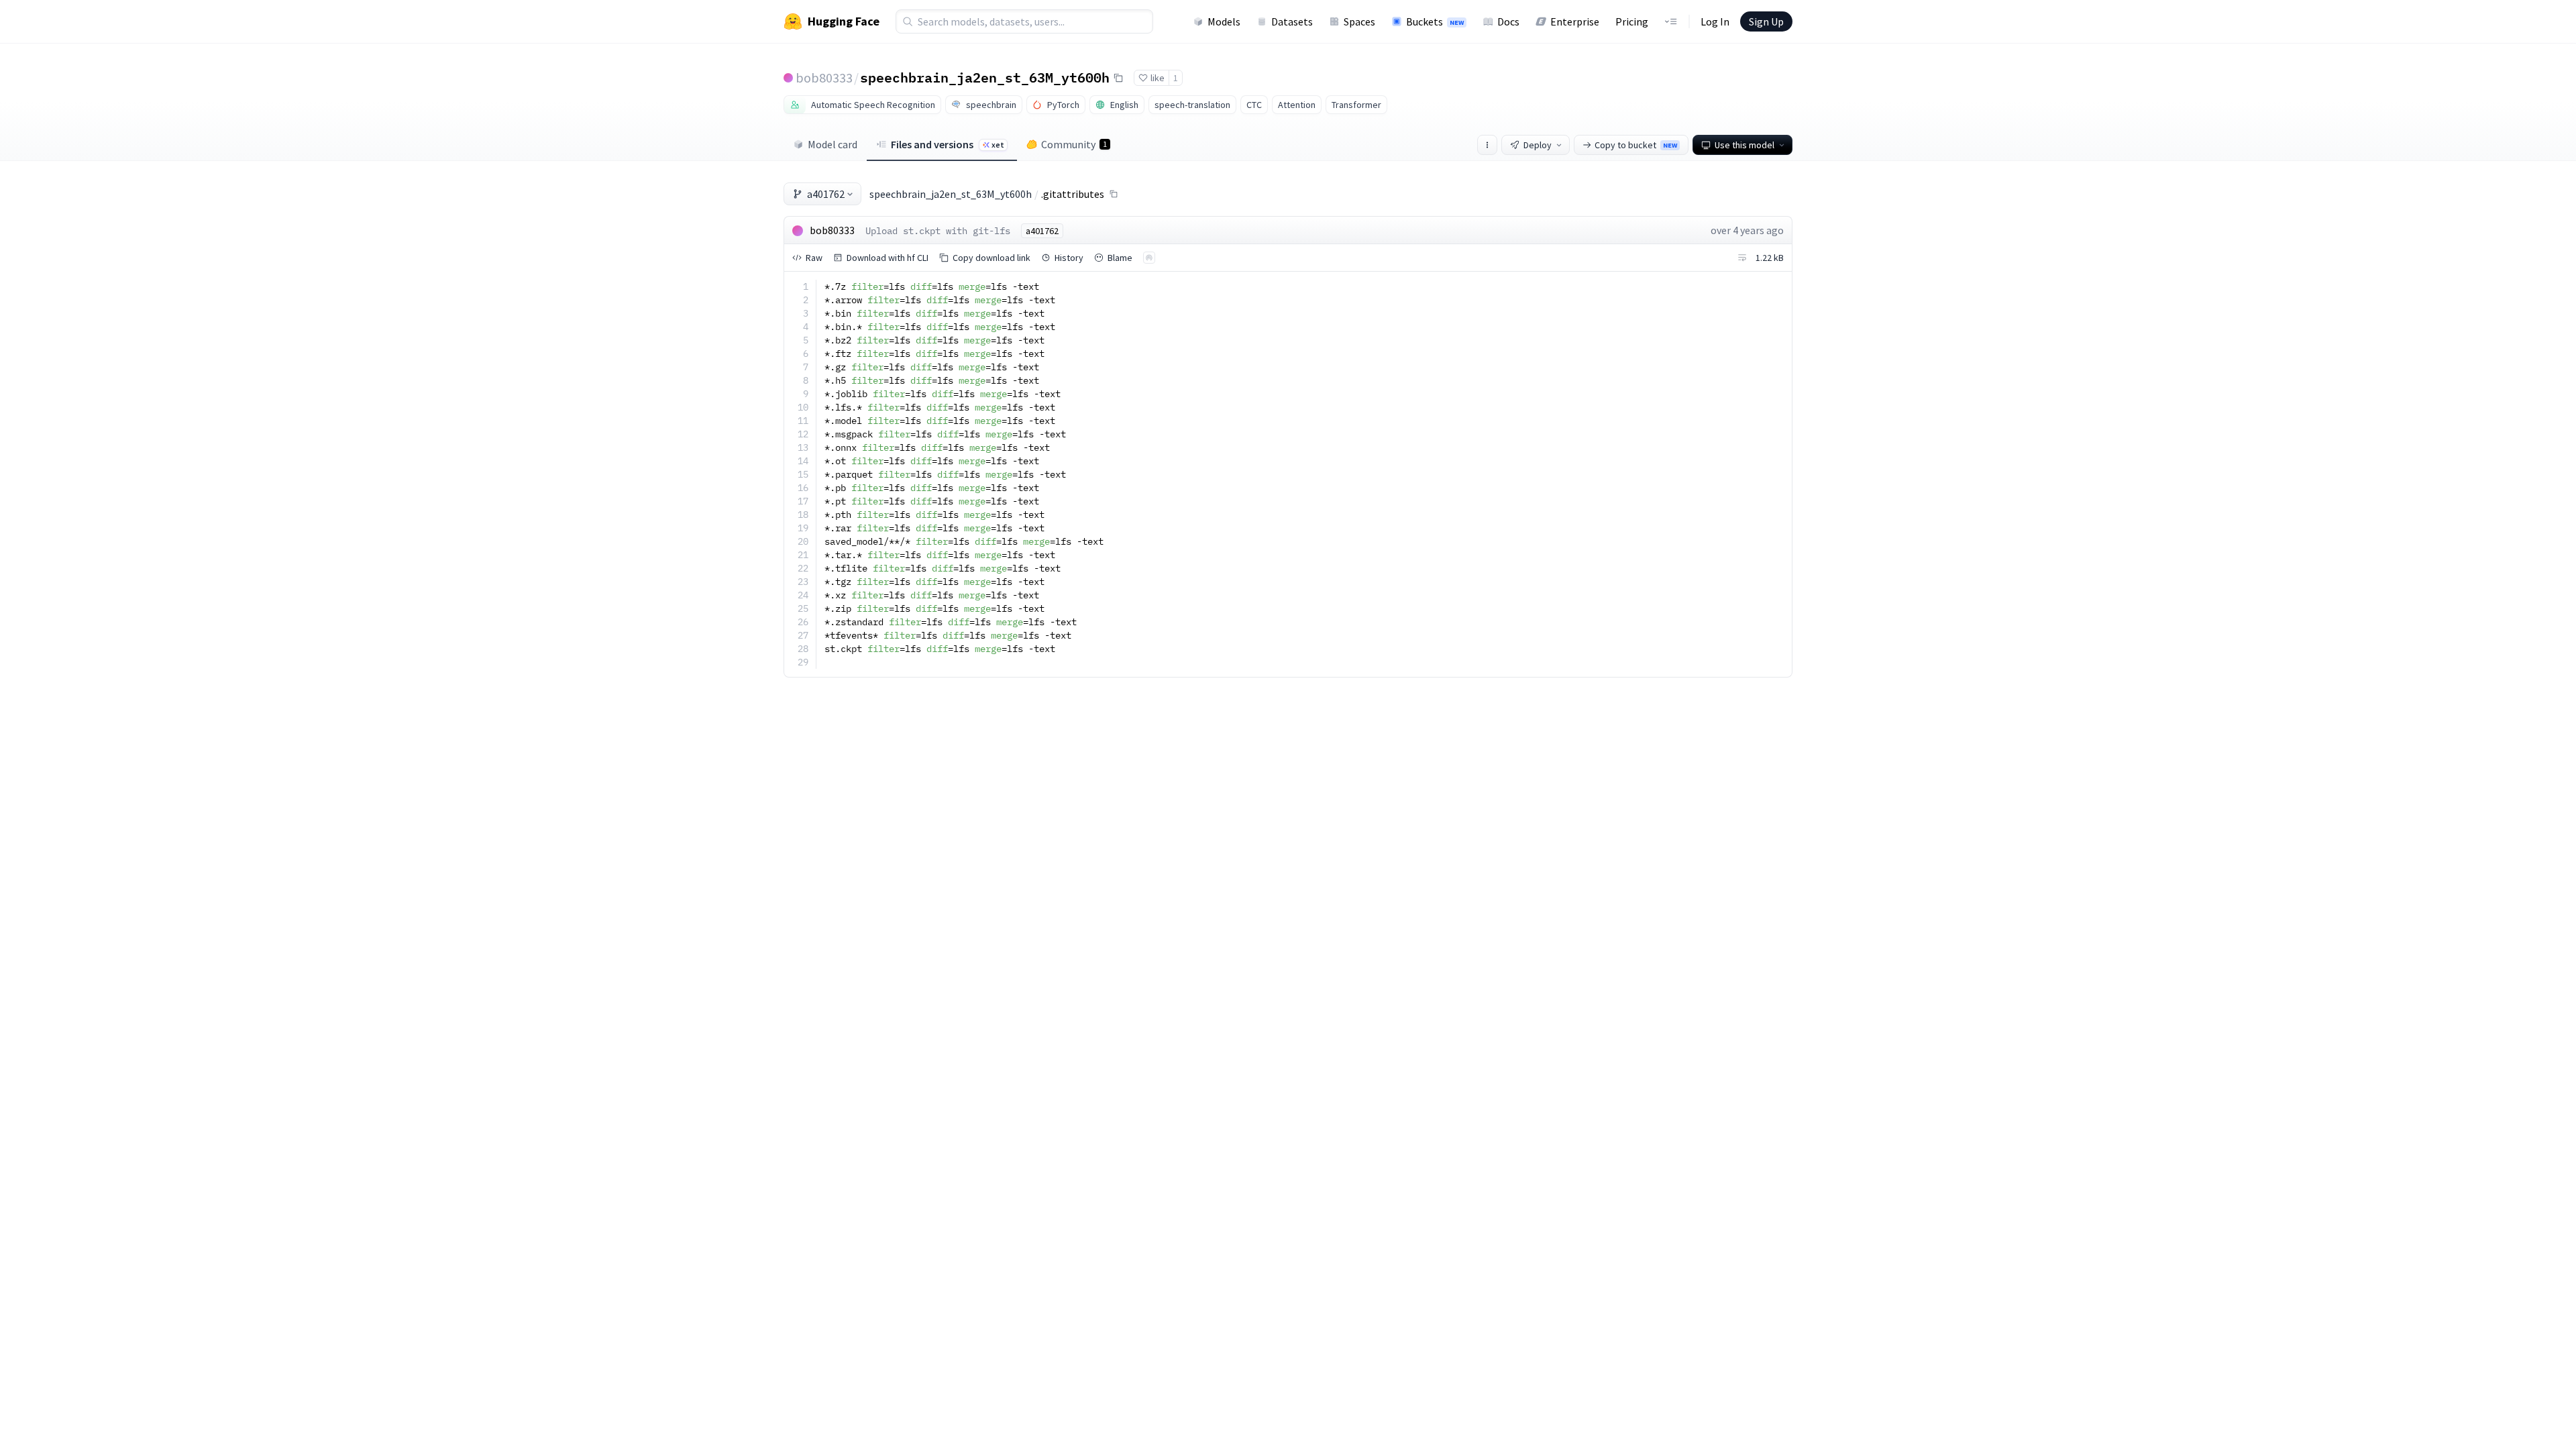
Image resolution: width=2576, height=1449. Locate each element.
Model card (833, 144)
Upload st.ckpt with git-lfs (938, 231)
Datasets (1292, 21)
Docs (1508, 21)
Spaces (1359, 21)
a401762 (826, 194)
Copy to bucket (1636, 145)
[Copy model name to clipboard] (1118, 78)
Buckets (1435, 21)
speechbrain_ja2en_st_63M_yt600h (985, 77)
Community (1074, 144)
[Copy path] (1114, 194)
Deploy (1538, 145)
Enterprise (1575, 21)
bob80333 (824, 77)
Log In (1715, 21)
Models (1224, 21)
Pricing (1632, 21)
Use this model (1745, 145)
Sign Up (1766, 21)
